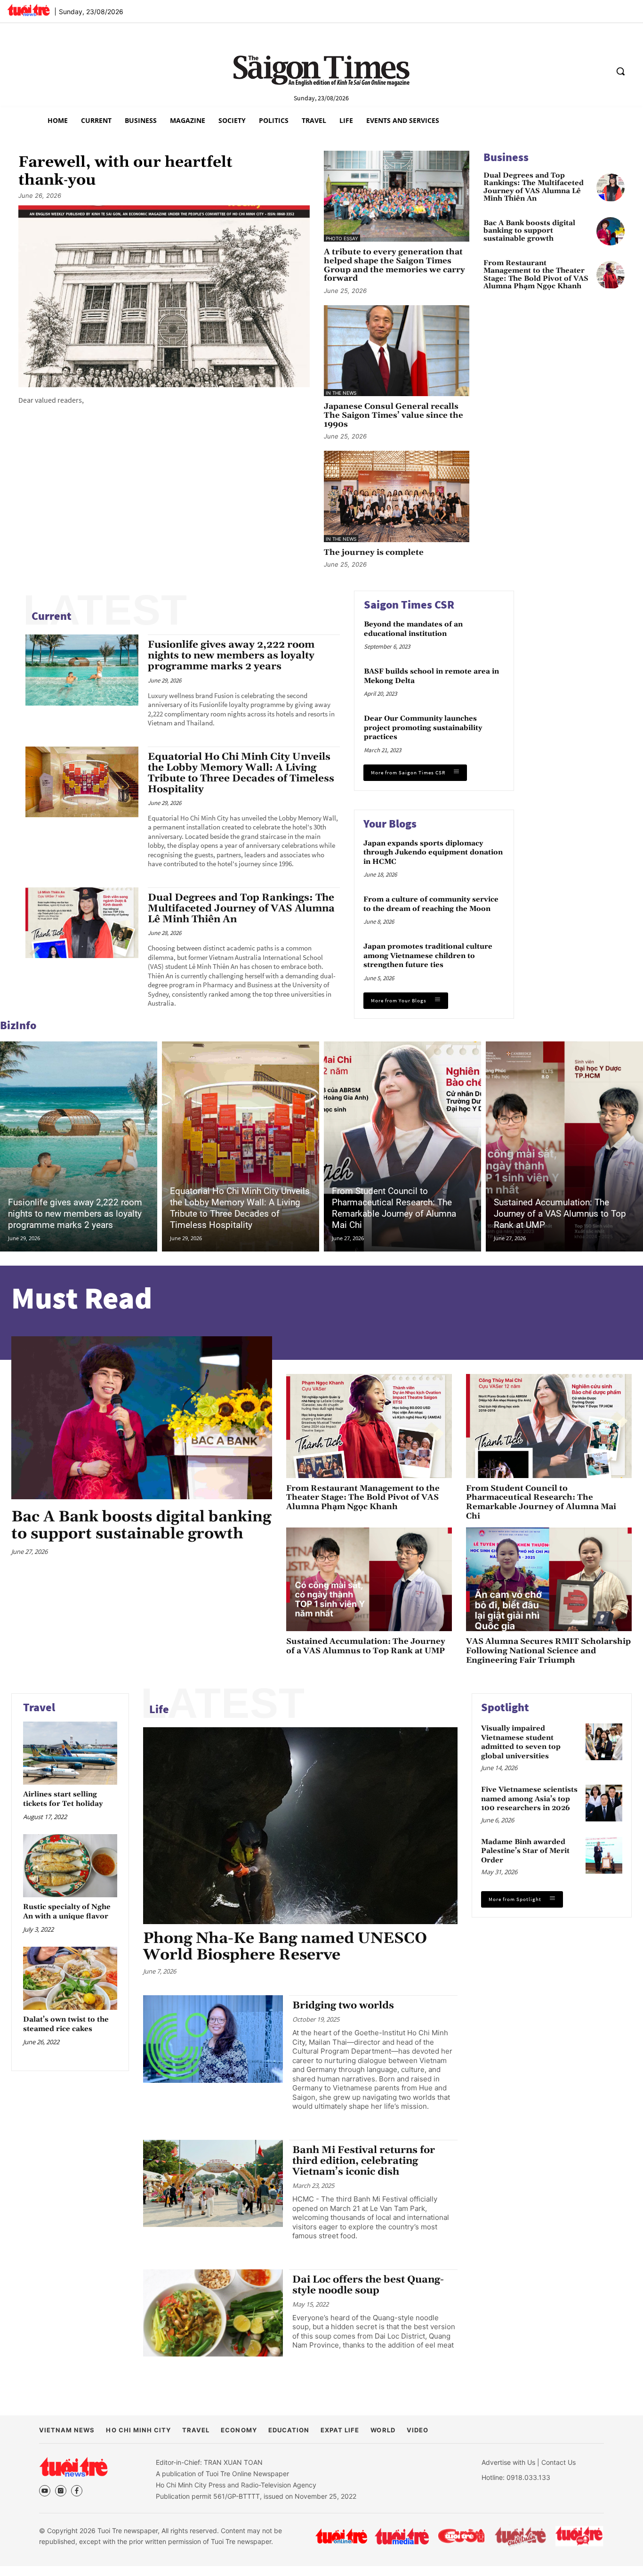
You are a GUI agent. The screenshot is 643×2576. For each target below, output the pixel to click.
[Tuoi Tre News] (73, 2467)
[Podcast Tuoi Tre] (580, 2536)
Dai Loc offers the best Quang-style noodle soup (368, 2285)
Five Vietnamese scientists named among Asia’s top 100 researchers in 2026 (529, 1799)
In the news (341, 393)
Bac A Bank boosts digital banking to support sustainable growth (529, 231)
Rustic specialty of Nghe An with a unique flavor (67, 1912)
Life (159, 1709)
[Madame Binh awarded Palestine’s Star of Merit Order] (604, 1855)
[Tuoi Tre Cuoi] (461, 2536)
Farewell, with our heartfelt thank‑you (125, 172)
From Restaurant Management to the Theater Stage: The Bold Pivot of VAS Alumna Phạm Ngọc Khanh (536, 275)
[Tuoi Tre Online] (341, 2536)
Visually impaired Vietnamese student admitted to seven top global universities (521, 1742)
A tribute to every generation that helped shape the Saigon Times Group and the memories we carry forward (394, 265)
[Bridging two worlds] (213, 2039)
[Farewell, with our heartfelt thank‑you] (164, 297)
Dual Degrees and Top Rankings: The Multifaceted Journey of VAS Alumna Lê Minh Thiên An (534, 187)
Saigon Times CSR (409, 605)
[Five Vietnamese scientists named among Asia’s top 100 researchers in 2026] (604, 1803)
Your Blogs (390, 824)
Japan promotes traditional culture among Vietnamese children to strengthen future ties (428, 956)
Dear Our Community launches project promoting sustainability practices (423, 728)
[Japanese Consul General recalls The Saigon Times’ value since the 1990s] (397, 351)
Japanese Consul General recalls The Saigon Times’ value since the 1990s (394, 415)
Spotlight (505, 1707)
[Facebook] (77, 2491)
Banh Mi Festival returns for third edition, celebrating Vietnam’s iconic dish (364, 2161)
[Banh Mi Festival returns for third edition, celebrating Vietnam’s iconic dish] (213, 2184)
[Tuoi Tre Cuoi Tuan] (521, 2536)
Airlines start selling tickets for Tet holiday (63, 1799)
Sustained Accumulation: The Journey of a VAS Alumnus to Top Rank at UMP (560, 1214)
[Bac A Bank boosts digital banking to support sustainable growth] (611, 231)
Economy (239, 2430)
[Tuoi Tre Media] (402, 2536)
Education (289, 2430)
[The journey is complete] (397, 496)
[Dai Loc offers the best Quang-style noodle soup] (213, 2313)
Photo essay (342, 238)
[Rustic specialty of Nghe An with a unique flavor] (70, 1865)
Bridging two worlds (343, 2006)
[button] (620, 71)
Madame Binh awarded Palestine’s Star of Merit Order (525, 1851)
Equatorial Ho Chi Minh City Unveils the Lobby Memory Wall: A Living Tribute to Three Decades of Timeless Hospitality (241, 773)
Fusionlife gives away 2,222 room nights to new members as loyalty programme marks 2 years (231, 656)
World (383, 2430)
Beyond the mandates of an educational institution (413, 629)
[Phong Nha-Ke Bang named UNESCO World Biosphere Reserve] (300, 1826)
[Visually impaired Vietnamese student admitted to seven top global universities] (604, 1742)
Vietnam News (67, 2430)
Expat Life (340, 2430)
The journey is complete (374, 553)
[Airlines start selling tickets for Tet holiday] (70, 1753)
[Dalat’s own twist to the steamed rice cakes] (70, 1978)
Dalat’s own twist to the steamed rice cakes (66, 2024)
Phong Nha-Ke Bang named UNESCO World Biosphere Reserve (285, 1947)
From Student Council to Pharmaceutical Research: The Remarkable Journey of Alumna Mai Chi (394, 1208)
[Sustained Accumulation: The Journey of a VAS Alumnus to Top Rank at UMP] (564, 1146)
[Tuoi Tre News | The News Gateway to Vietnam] (28, 10)
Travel (39, 1707)
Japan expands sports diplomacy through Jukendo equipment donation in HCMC (433, 853)
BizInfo (18, 1025)
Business (506, 157)
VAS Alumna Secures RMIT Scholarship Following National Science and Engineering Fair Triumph (548, 1651)
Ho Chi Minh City (138, 2430)
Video (418, 2430)
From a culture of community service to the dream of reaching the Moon (431, 904)
